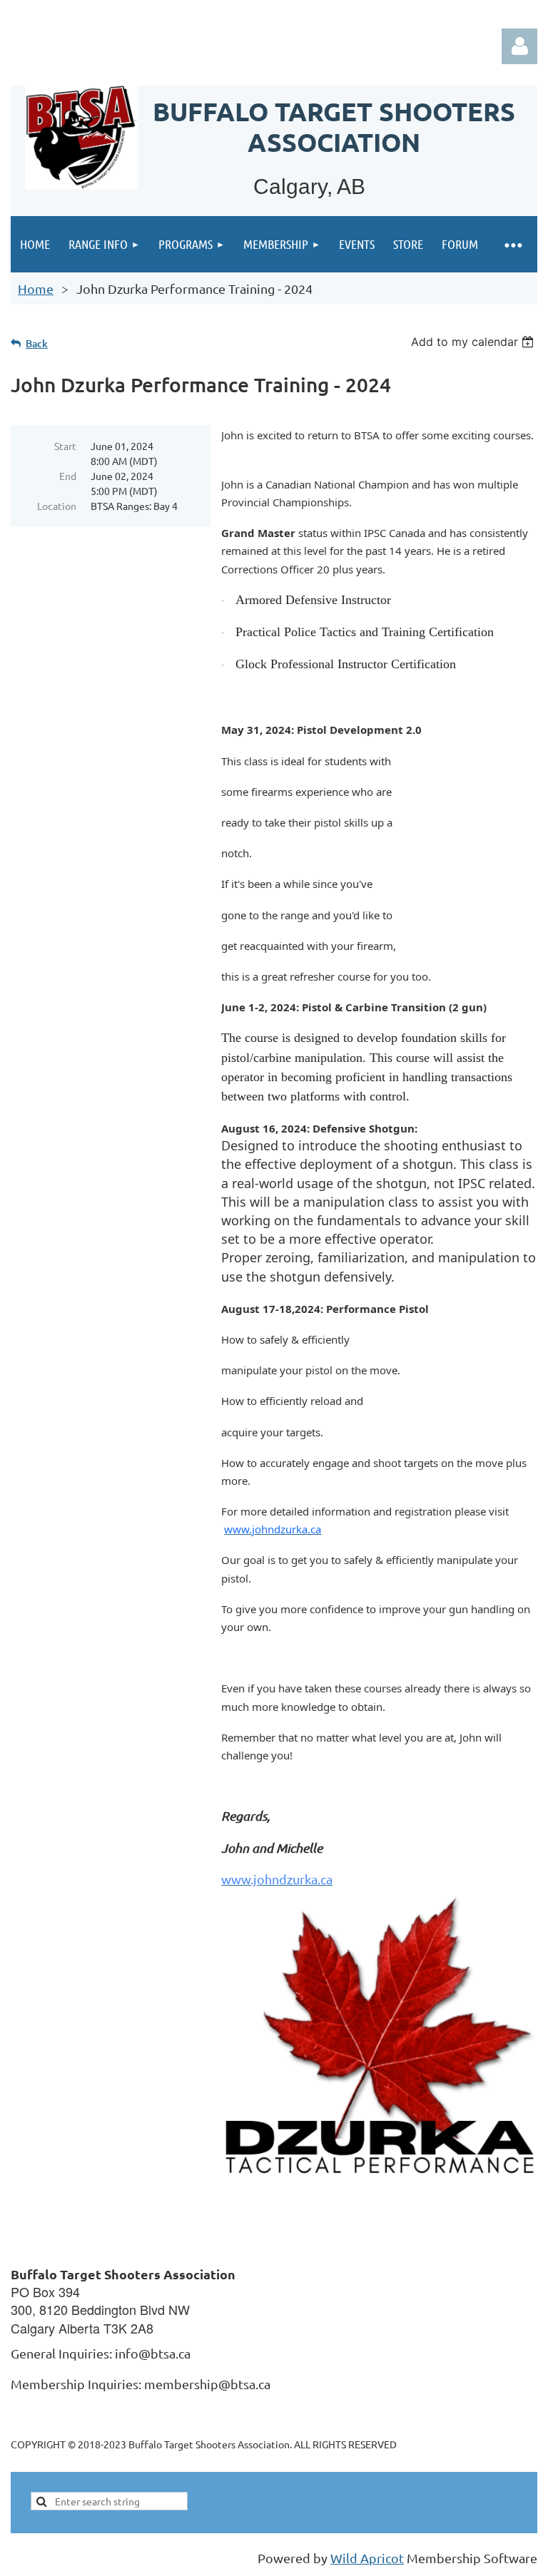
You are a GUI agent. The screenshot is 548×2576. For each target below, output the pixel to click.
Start (65, 446)
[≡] (512, 244)
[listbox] (474, 342)
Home (36, 288)
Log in (519, 46)
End (68, 476)
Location (57, 506)
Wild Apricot (367, 2558)
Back (37, 343)
